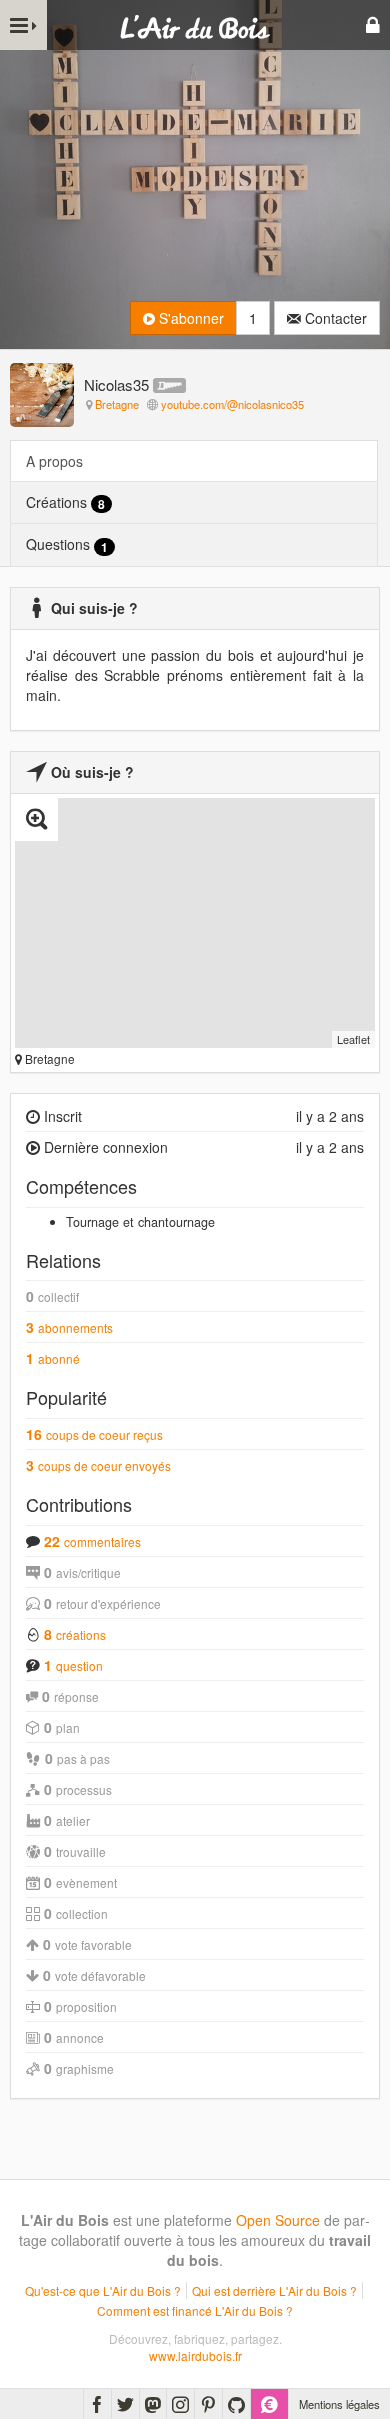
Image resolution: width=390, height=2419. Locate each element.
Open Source (278, 2220)
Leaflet (353, 1039)
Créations (65, 502)
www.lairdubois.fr (195, 2355)
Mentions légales (339, 2404)
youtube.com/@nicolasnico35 (232, 404)
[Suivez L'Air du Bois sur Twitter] (125, 2404)
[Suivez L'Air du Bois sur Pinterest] (208, 2404)
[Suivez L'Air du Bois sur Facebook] (97, 2404)
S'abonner (189, 318)
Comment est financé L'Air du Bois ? (195, 2310)
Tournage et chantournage (140, 1222)
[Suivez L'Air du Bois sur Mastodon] (153, 2404)
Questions (67, 544)
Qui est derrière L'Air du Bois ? (274, 2290)
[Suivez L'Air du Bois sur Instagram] (180, 2404)
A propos (54, 461)
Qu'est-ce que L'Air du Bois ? (103, 2290)
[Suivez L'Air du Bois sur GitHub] (236, 2404)
